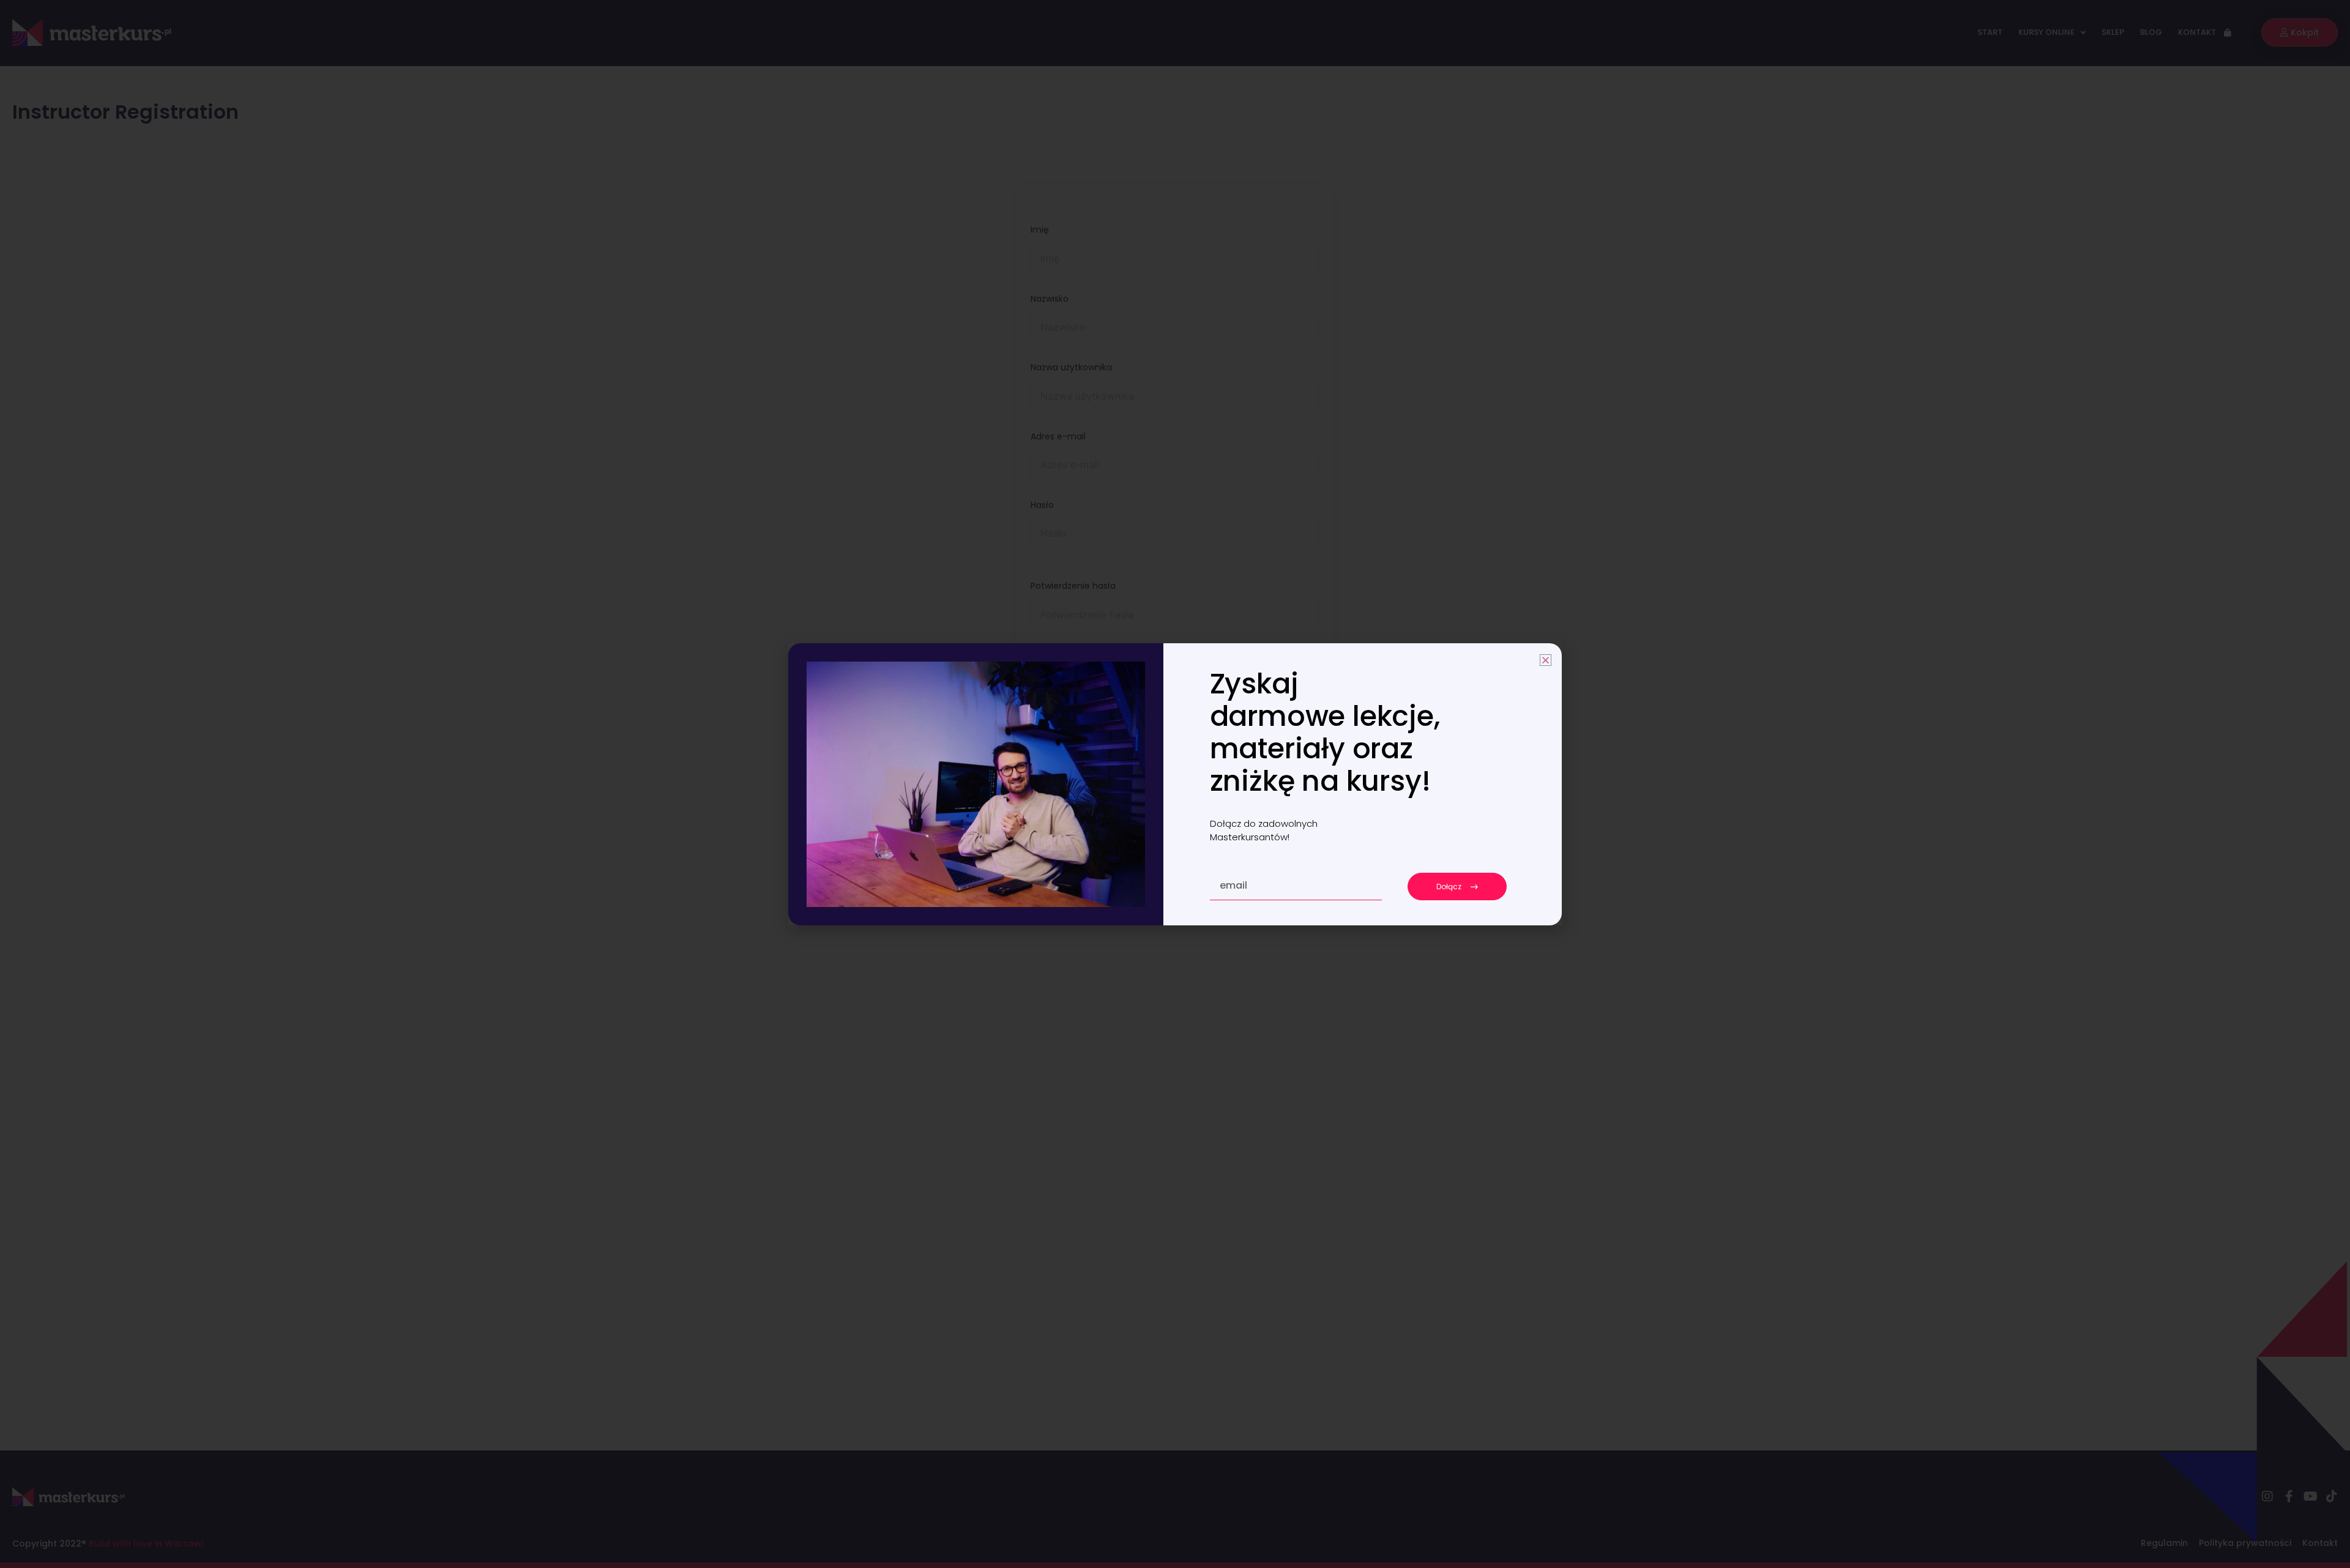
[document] (1175, 784)
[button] (1546, 660)
